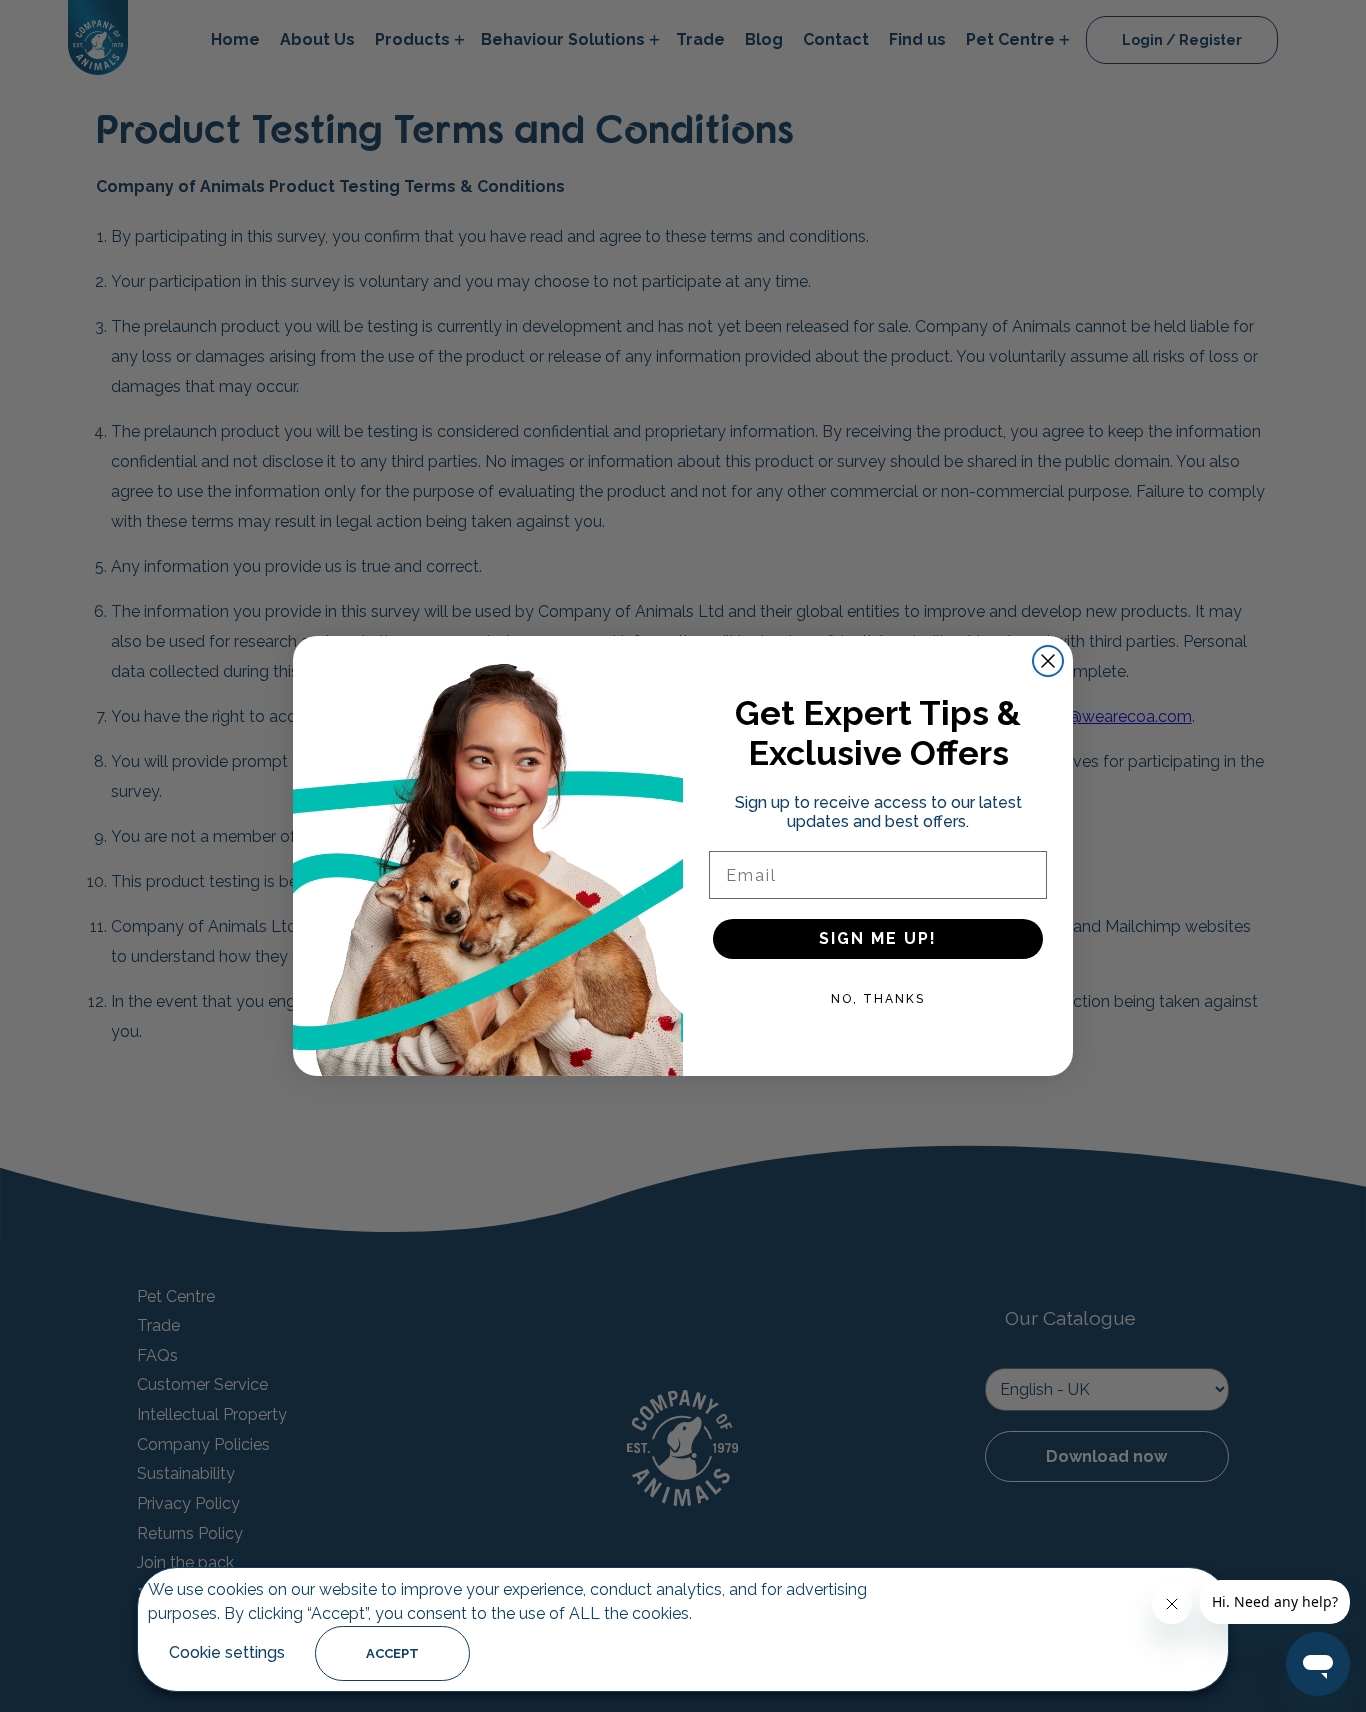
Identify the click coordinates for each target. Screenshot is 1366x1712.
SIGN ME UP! (878, 938)
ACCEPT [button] (392, 1653)
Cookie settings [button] (227, 1652)
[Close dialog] (1048, 661)
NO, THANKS (878, 999)
